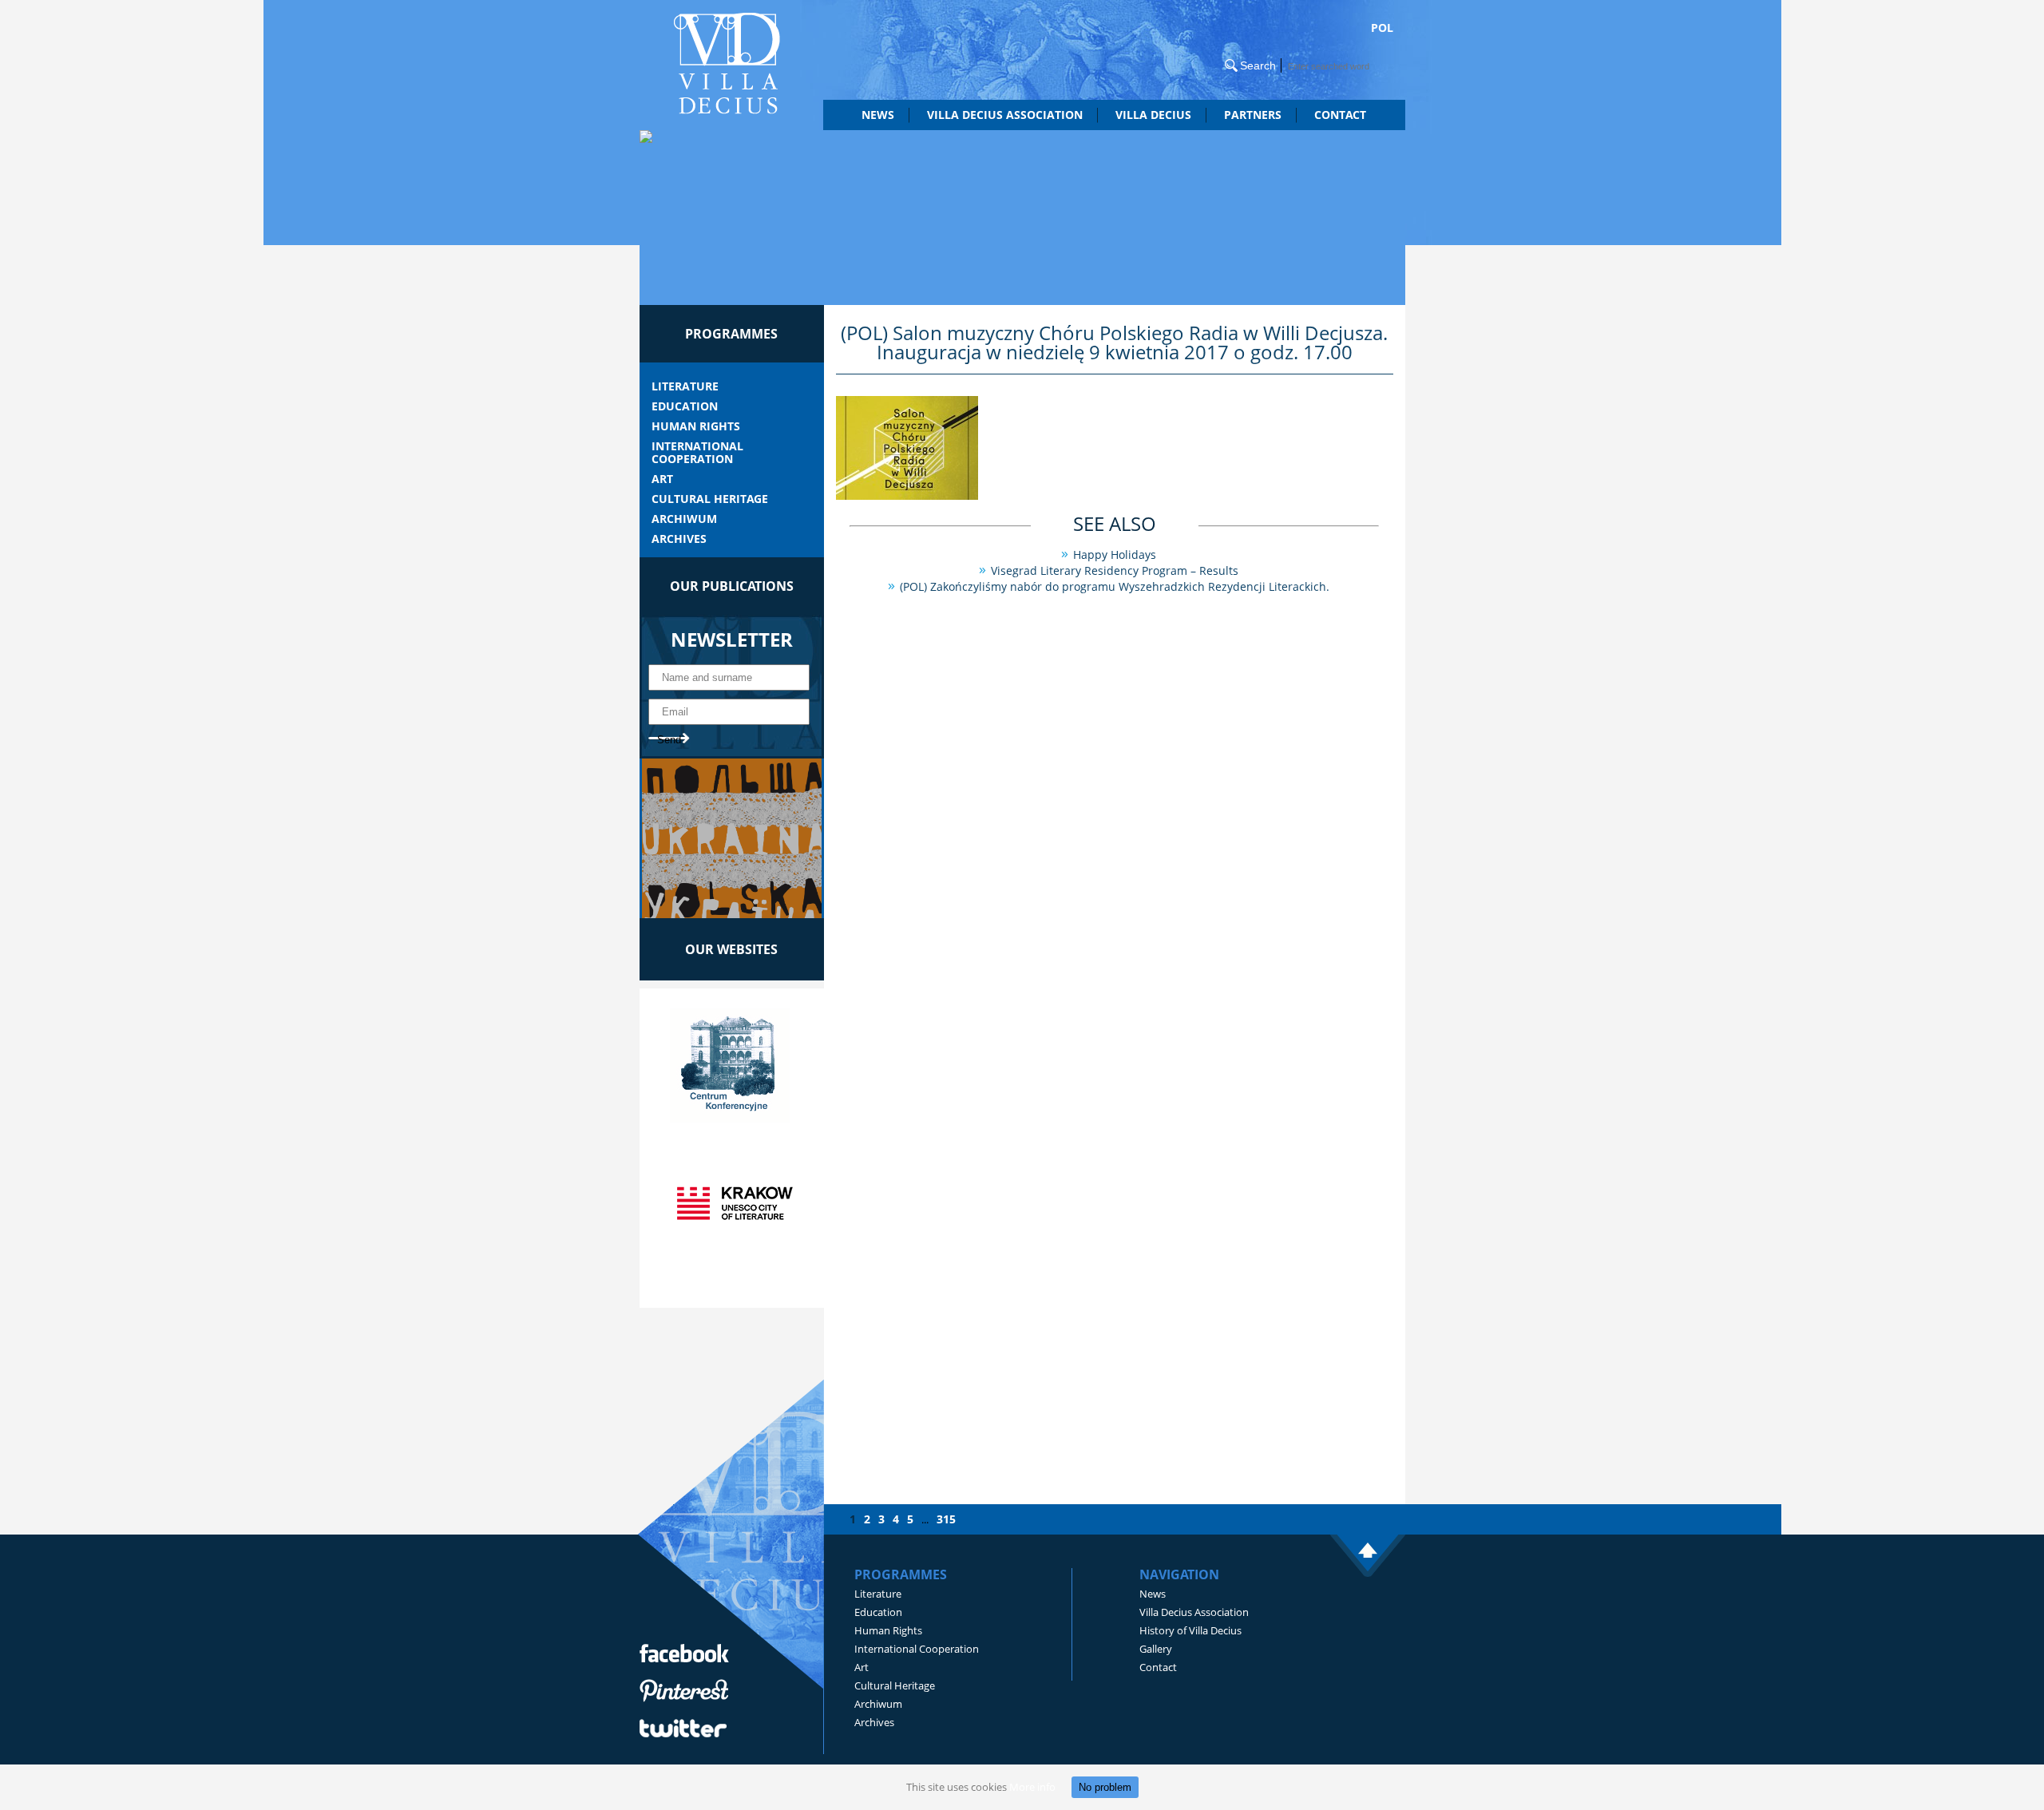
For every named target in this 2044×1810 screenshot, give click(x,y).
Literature (685, 386)
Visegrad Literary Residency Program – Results (1115, 570)
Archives (679, 539)
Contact (1340, 115)
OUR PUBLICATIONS (732, 586)
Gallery (1156, 1649)
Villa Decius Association (1194, 1612)
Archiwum (684, 519)
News (878, 115)
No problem (1105, 1787)
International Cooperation (697, 453)
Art (662, 479)
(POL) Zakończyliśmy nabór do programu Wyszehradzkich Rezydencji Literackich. (1115, 586)
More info (1032, 1787)
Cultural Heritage (710, 499)
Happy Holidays (1115, 554)
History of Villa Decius (1190, 1630)
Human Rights (696, 426)
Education (685, 406)
